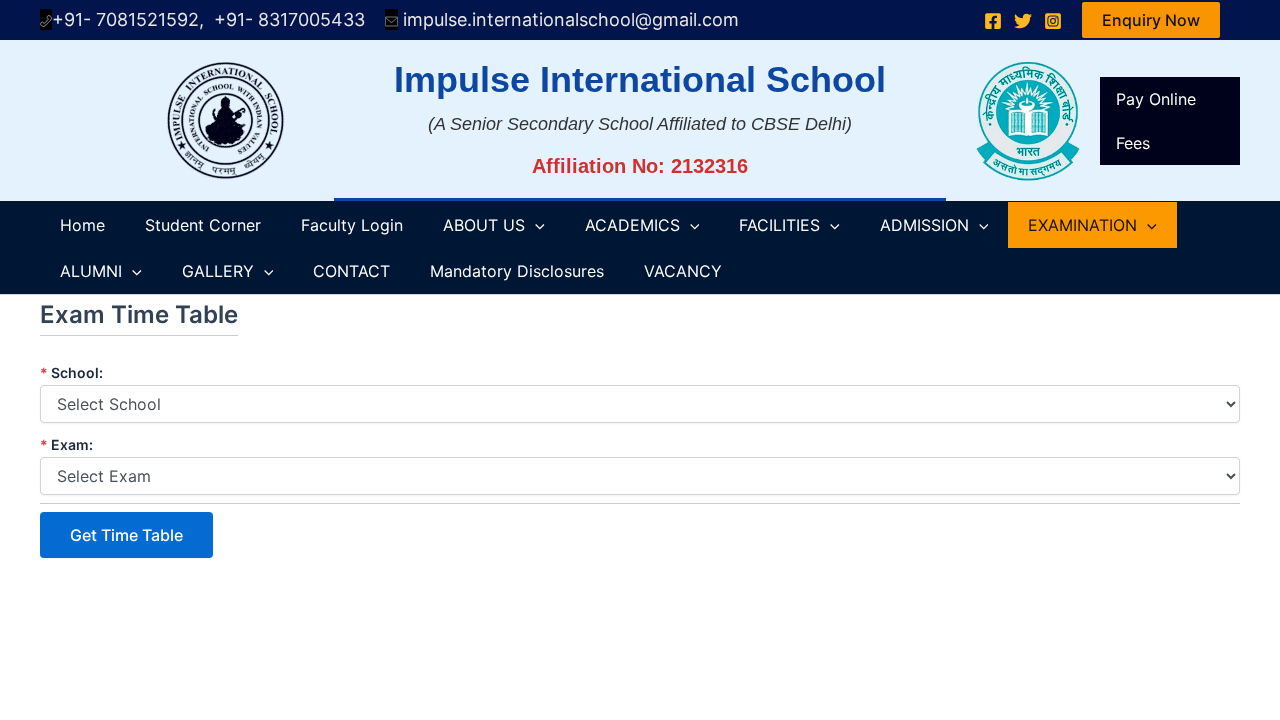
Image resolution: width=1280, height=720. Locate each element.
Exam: (66, 444)
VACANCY (683, 271)
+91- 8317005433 (299, 19)
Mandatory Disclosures (517, 271)
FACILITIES (779, 225)
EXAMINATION (1082, 225)
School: (71, 372)
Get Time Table (126, 535)
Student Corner (203, 225)
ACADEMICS (632, 225)
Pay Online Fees (1156, 121)
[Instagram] (1053, 21)
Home (82, 225)
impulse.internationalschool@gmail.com (568, 19)
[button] (1151, 20)
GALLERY (218, 271)
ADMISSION (924, 225)
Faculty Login (352, 225)
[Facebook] (993, 21)
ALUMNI (91, 271)
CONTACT (351, 271)
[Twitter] (1023, 21)
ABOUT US (484, 225)
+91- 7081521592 (125, 19)
